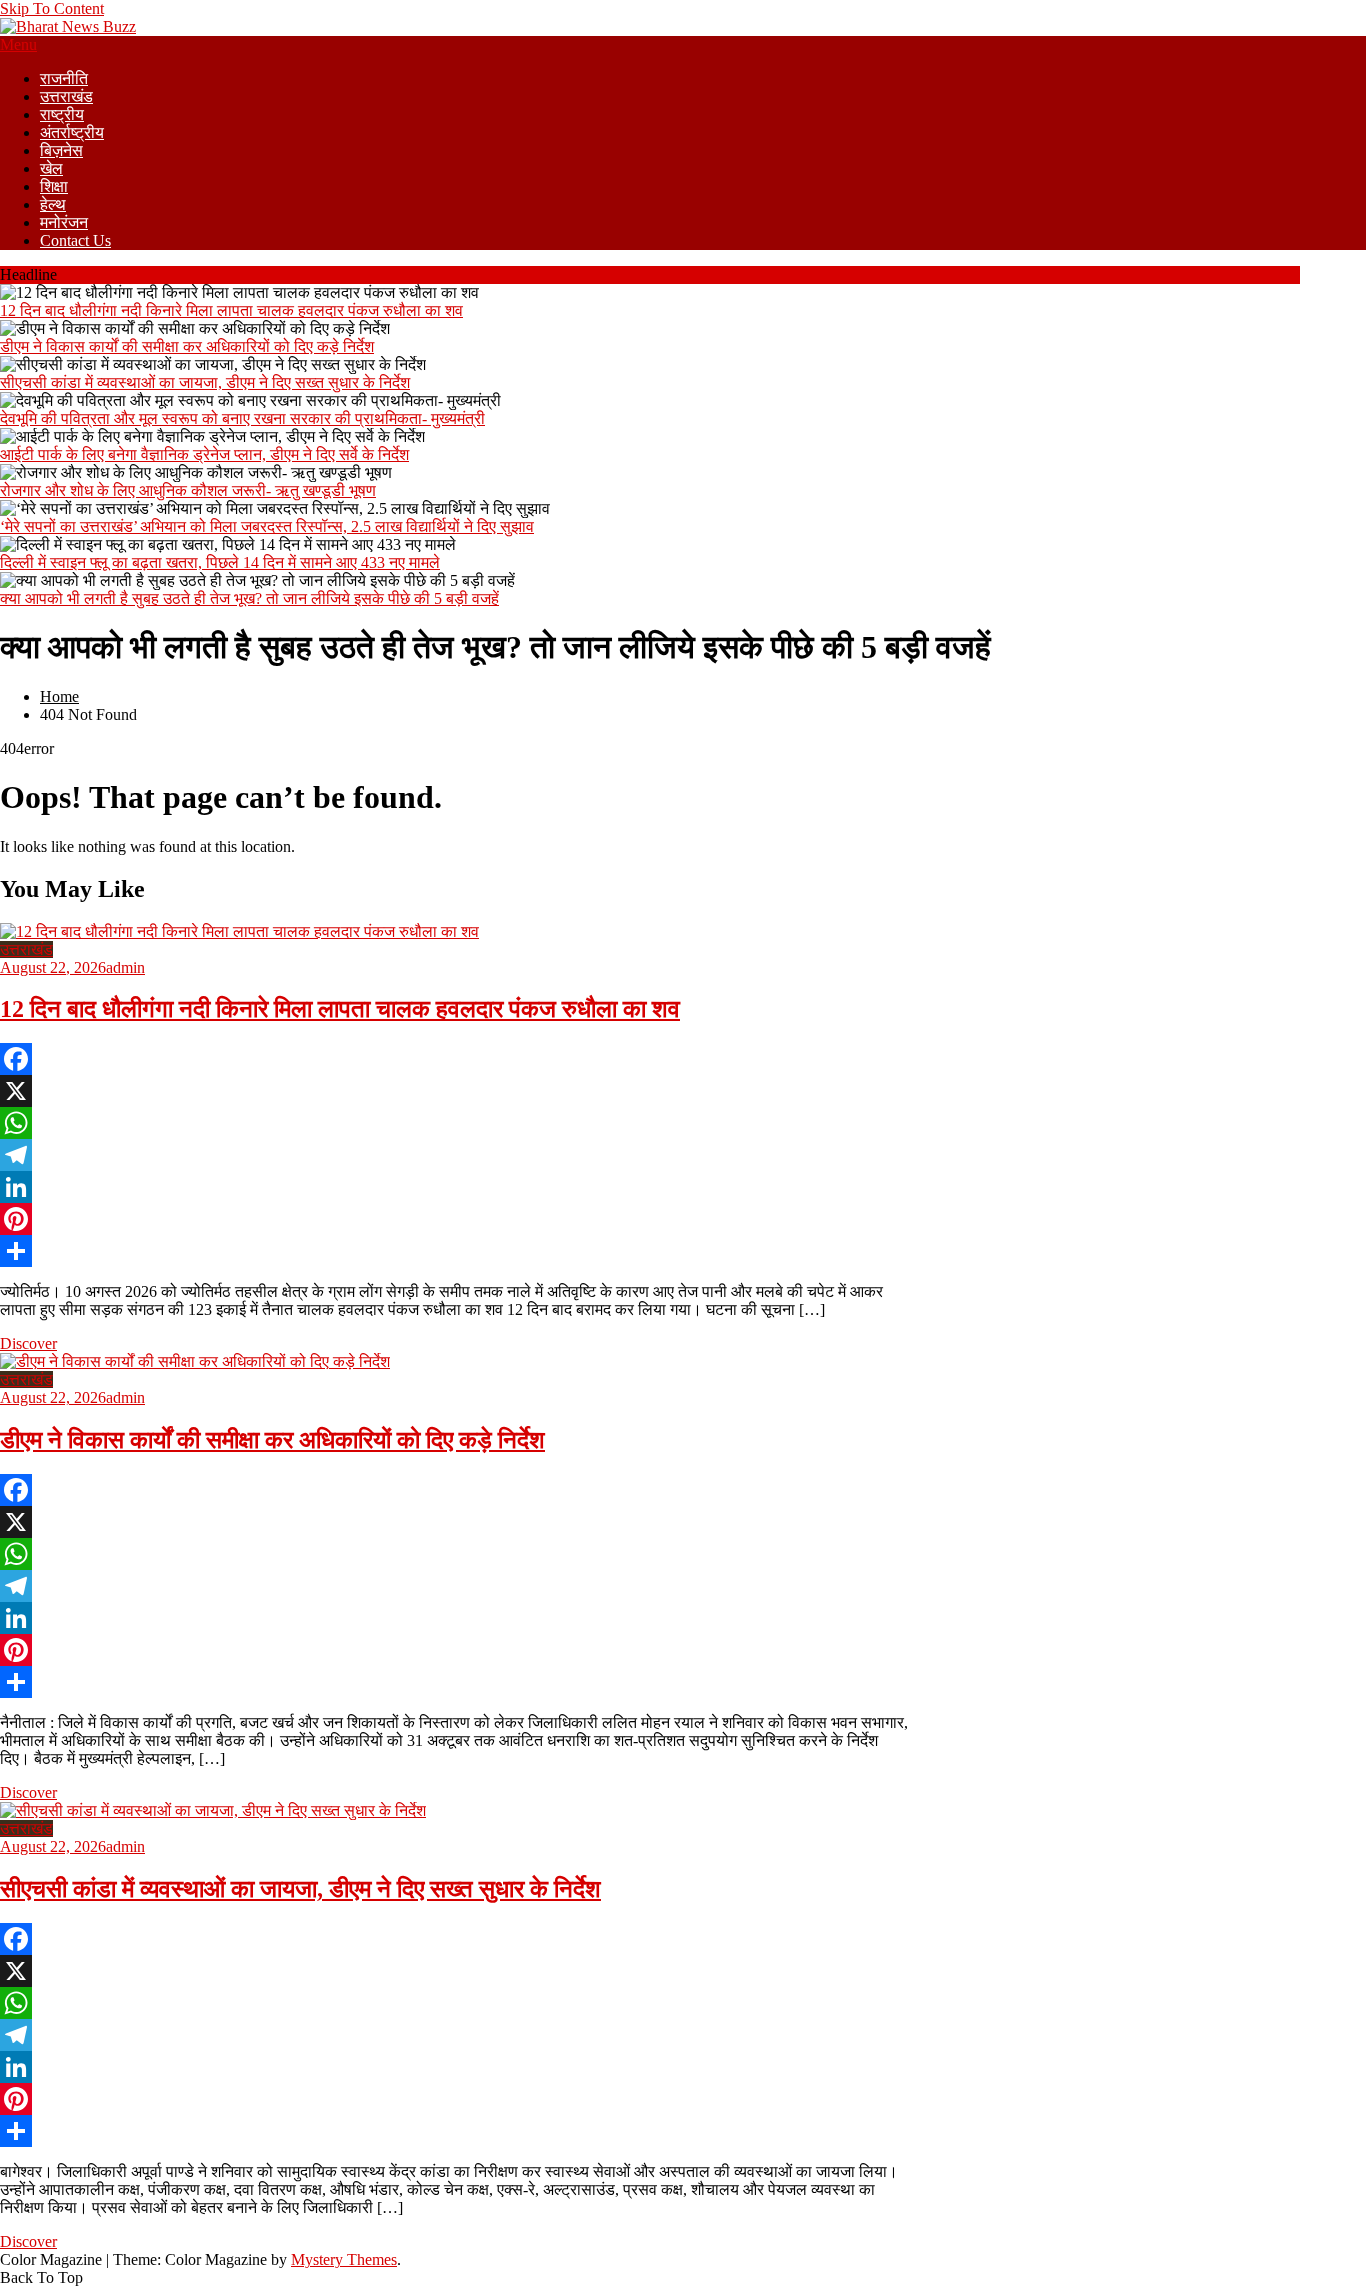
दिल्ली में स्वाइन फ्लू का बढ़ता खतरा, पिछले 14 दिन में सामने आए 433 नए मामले (220, 562)
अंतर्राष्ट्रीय (72, 132)
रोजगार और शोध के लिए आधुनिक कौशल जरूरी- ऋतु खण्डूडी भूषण (188, 490)
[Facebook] (455, 1059)
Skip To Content (52, 8)
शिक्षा (54, 186)
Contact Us (75, 240)
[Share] (455, 1251)
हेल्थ (53, 204)
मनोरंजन (64, 222)
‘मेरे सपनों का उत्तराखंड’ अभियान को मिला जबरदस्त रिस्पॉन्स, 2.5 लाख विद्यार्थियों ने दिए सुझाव (267, 526)
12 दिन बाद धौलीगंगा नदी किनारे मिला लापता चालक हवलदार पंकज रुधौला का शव (231, 310)
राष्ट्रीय (62, 114)
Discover (28, 1343)
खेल (51, 168)
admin (125, 967)
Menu (18, 44)
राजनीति (64, 78)
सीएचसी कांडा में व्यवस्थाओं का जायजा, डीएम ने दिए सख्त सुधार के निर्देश (205, 382)
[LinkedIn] (455, 1187)
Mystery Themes (344, 2259)
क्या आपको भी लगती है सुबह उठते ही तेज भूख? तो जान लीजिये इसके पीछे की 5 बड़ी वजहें (249, 598)
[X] (455, 1091)
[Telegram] (455, 1155)
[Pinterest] (455, 1219)
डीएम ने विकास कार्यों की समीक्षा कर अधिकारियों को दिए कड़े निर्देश (187, 346)
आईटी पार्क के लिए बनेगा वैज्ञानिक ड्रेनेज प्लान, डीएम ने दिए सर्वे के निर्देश (204, 454)
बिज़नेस (61, 150)
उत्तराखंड (66, 96)
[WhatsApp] (455, 1123)
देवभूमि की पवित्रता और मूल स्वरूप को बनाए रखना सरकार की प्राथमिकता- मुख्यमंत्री (242, 418)
